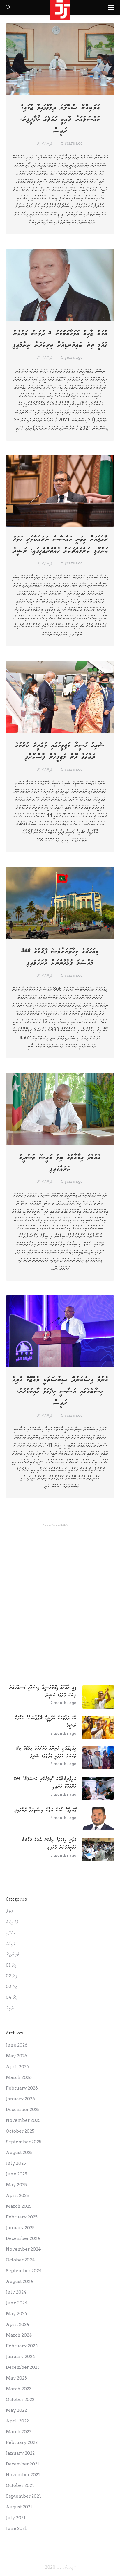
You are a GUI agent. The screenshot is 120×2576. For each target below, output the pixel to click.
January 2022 (20, 2453)
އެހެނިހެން (12, 1922)
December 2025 (23, 2110)
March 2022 (19, 2432)
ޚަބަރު (9, 1911)
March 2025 (19, 2206)
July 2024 (16, 2292)
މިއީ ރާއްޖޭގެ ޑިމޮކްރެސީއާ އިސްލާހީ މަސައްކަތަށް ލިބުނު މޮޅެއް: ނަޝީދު (43, 1691)
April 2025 (17, 2196)
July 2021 (16, 2518)
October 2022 (20, 2400)
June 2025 (16, 2174)
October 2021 (20, 2485)
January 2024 (21, 2357)
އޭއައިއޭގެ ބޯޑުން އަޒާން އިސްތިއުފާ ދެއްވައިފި (45, 1810)
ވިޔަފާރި (11, 1933)
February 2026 (22, 2088)
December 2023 (23, 2367)
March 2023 (19, 2389)
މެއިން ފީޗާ (12, 1954)
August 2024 (20, 2281)
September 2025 (24, 2142)
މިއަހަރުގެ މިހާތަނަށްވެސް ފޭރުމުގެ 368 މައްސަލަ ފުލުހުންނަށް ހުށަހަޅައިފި (60, 957)
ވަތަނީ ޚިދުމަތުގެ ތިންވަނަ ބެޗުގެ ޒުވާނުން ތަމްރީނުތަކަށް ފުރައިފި (49, 1844)
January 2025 (20, 2228)
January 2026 (20, 2099)
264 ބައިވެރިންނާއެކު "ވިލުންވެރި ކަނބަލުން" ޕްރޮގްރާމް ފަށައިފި (45, 1783)
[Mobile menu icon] (111, 7)
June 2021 (16, 2528)
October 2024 (20, 2260)
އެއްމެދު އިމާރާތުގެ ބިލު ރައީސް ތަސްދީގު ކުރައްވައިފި (60, 1163)
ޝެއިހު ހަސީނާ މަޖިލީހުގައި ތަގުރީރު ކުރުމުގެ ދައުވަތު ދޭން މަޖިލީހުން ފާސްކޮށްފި (60, 751)
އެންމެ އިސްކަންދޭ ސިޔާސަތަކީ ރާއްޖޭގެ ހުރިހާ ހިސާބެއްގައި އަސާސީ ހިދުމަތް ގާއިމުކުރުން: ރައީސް (60, 1391)
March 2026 (19, 2077)
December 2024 (23, 2238)
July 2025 (16, 2163)
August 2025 (19, 2153)
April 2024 (18, 2324)
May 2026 (16, 2056)
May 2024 (17, 2314)
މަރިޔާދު (11, 1944)
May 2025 (16, 2185)
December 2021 (23, 2464)
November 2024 (23, 2249)
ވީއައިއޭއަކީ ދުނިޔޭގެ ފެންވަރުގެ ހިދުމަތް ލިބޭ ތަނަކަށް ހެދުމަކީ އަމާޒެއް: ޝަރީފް (46, 1752)
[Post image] (98, 1697)
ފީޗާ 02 (11, 1976)
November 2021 (23, 2475)
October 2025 (20, 2131)
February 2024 (22, 2346)
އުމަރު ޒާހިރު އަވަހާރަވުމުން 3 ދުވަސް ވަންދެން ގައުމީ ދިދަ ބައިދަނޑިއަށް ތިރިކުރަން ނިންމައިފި (60, 339)
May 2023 (16, 2378)
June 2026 (17, 2045)
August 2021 (19, 2507)
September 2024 (24, 2271)
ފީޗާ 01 (11, 1965)
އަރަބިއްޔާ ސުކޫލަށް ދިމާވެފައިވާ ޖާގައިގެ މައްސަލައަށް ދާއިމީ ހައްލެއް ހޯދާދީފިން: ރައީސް (60, 119)
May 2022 (16, 2410)
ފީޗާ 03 (11, 1987)
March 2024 (19, 2335)
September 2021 (23, 2496)
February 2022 (22, 2442)
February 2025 (22, 2217)
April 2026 (17, 2067)
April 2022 (17, 2421)
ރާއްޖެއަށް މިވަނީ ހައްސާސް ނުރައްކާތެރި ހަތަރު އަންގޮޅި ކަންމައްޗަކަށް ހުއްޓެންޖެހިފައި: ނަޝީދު (60, 545)
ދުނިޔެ (10, 2008)
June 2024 (17, 2303)
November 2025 (23, 2120)
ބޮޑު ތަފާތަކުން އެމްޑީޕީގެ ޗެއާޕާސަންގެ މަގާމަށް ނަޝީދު (45, 1722)
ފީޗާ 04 (12, 1997)
